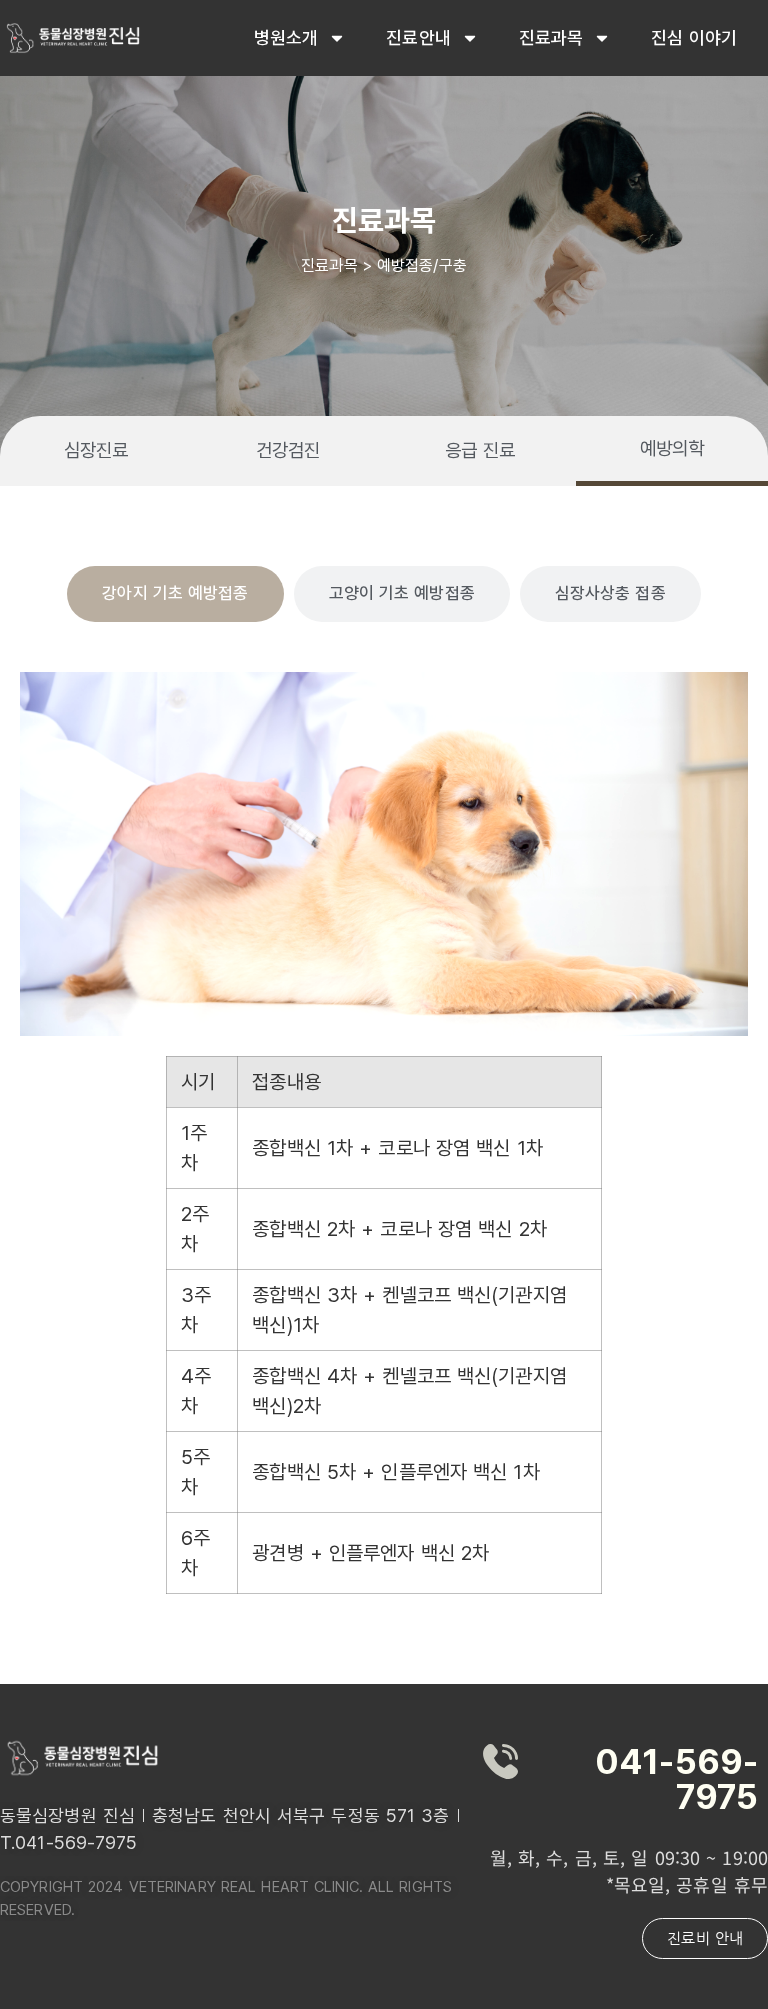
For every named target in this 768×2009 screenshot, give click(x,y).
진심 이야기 (694, 37)
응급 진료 (480, 450)
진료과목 (551, 37)
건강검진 (288, 450)
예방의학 (672, 448)
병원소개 (286, 37)
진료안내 (418, 37)
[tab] (175, 594)
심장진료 (96, 450)
